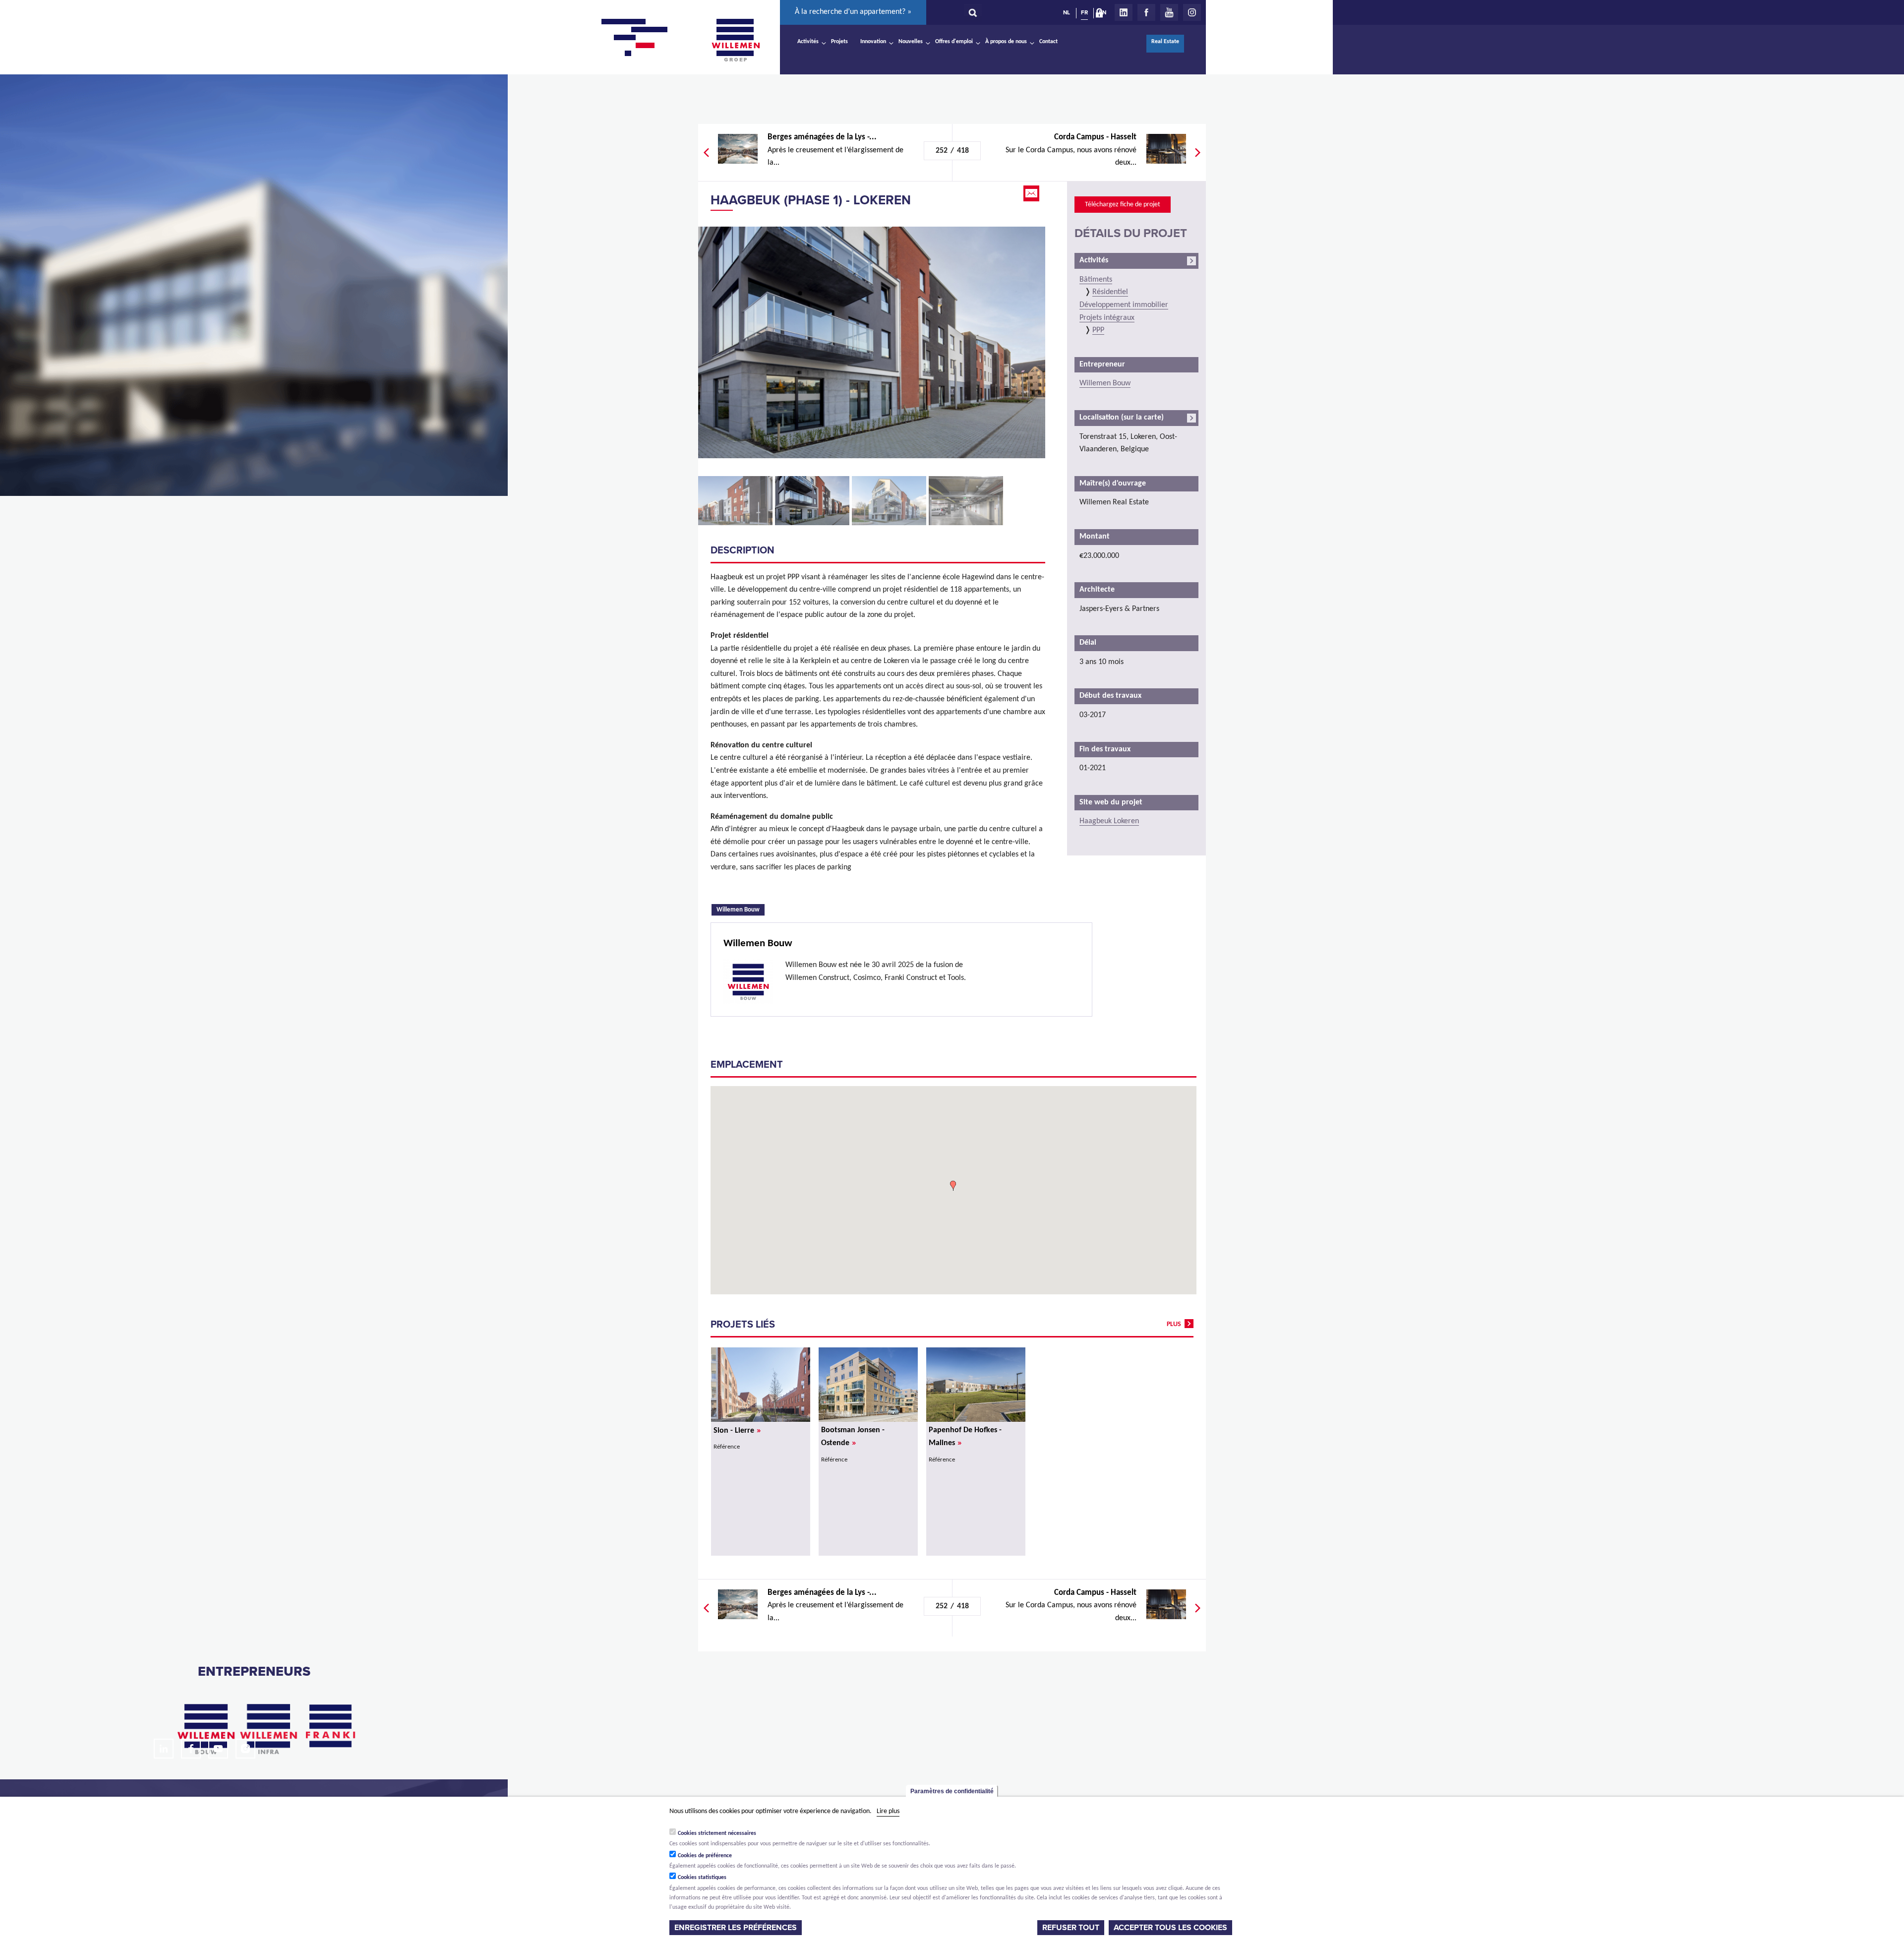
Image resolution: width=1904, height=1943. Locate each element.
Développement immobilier (1124, 305)
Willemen (735, 40)
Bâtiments (1096, 280)
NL (1067, 12)
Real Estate (1165, 42)
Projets (839, 42)
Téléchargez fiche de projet (1123, 205)
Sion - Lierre (737, 1431)
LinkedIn (1124, 12)
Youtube (1169, 12)
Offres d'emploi (954, 42)
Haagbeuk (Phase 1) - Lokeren (811, 200)
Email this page (1032, 193)
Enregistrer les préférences (736, 1928)
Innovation (873, 42)
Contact (1048, 42)
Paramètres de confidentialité (952, 1791)
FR (1084, 12)
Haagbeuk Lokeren (1109, 821)
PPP (1098, 330)
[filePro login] (1102, 15)
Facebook (1146, 12)
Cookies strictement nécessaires (717, 1833)
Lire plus (888, 1811)
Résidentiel (1110, 292)
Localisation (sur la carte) (1122, 418)
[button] (953, 1186)
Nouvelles (911, 42)
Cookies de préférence (705, 1855)
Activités (808, 42)
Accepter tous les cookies (1170, 1928)
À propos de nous (1006, 42)
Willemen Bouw (741, 909)
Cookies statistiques (702, 1878)
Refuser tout (1071, 1928)
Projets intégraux (1107, 318)
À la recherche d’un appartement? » (853, 12)
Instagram (1192, 12)
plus (1174, 1324)
